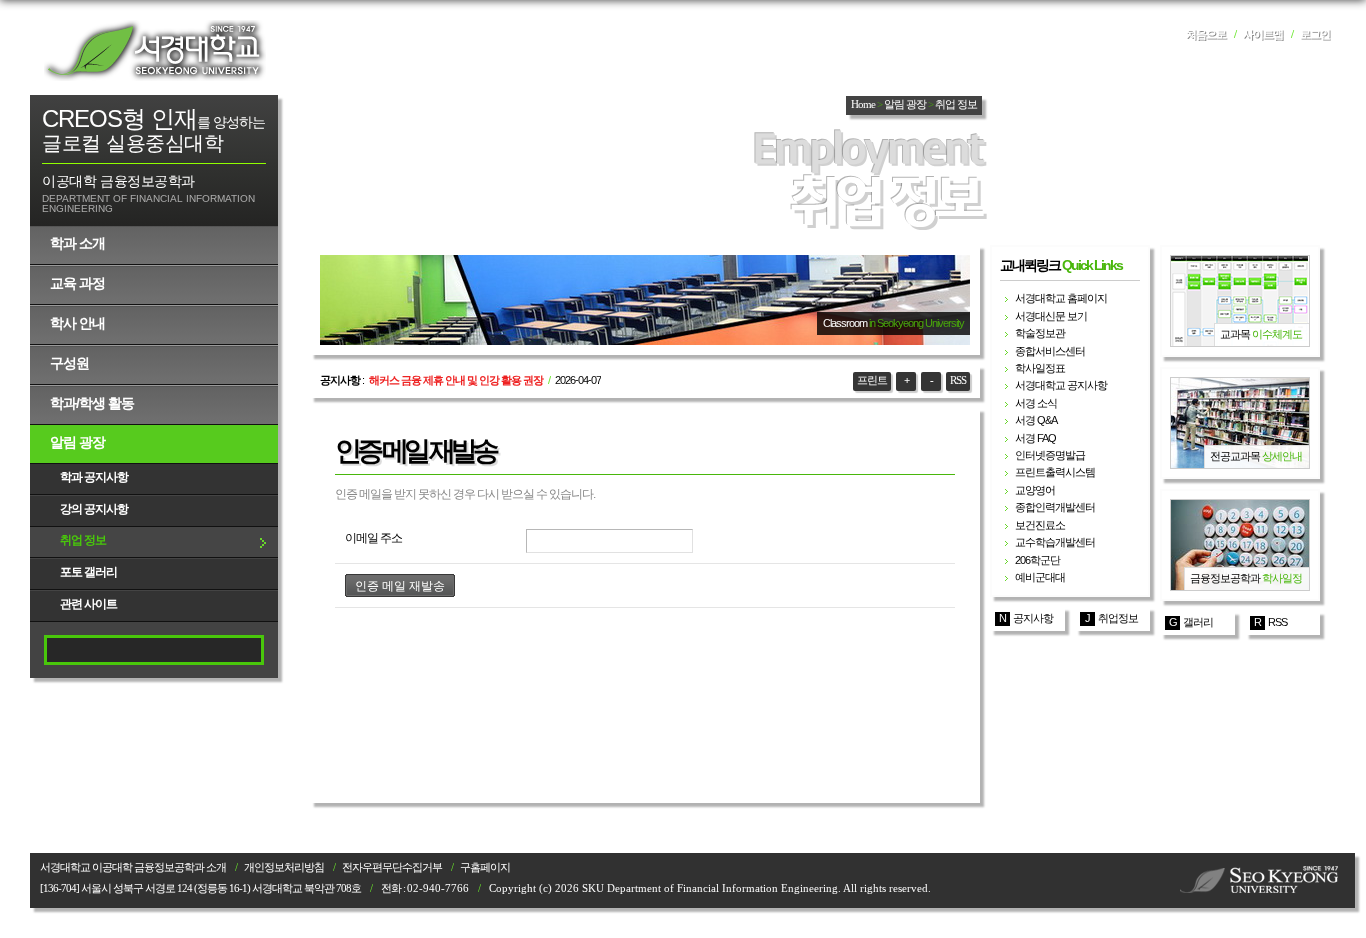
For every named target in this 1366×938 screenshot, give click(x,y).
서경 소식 (1036, 403)
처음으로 (1206, 34)
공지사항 (1033, 618)
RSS (958, 380)
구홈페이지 (485, 867)
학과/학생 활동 (92, 403)
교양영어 (1035, 490)
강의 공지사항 (94, 509)
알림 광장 (77, 442)
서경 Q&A (1036, 420)
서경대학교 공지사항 (1061, 385)
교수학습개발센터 (1055, 542)
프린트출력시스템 (1055, 472)
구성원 (69, 363)
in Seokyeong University (916, 323)
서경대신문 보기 (1051, 316)
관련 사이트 (88, 604)
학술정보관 (1040, 333)
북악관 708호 (332, 888)
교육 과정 (77, 283)
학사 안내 (77, 323)
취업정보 (1118, 618)
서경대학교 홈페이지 (1061, 298)
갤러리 (1198, 622)
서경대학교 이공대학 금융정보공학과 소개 (133, 867)
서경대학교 (155, 50)
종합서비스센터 (1050, 351)
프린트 (872, 380)
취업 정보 (83, 540)
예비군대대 (1040, 577)
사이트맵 (1263, 34)
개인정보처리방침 (284, 867)
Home (863, 104)
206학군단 (1037, 560)
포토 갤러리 (88, 572)
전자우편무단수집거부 (392, 867)
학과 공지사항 (94, 477)
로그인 (1315, 34)
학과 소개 (77, 243)
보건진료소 (1040, 525)
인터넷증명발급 (1050, 455)
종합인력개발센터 (1055, 507)
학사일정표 (1040, 368)
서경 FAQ (1035, 438)
